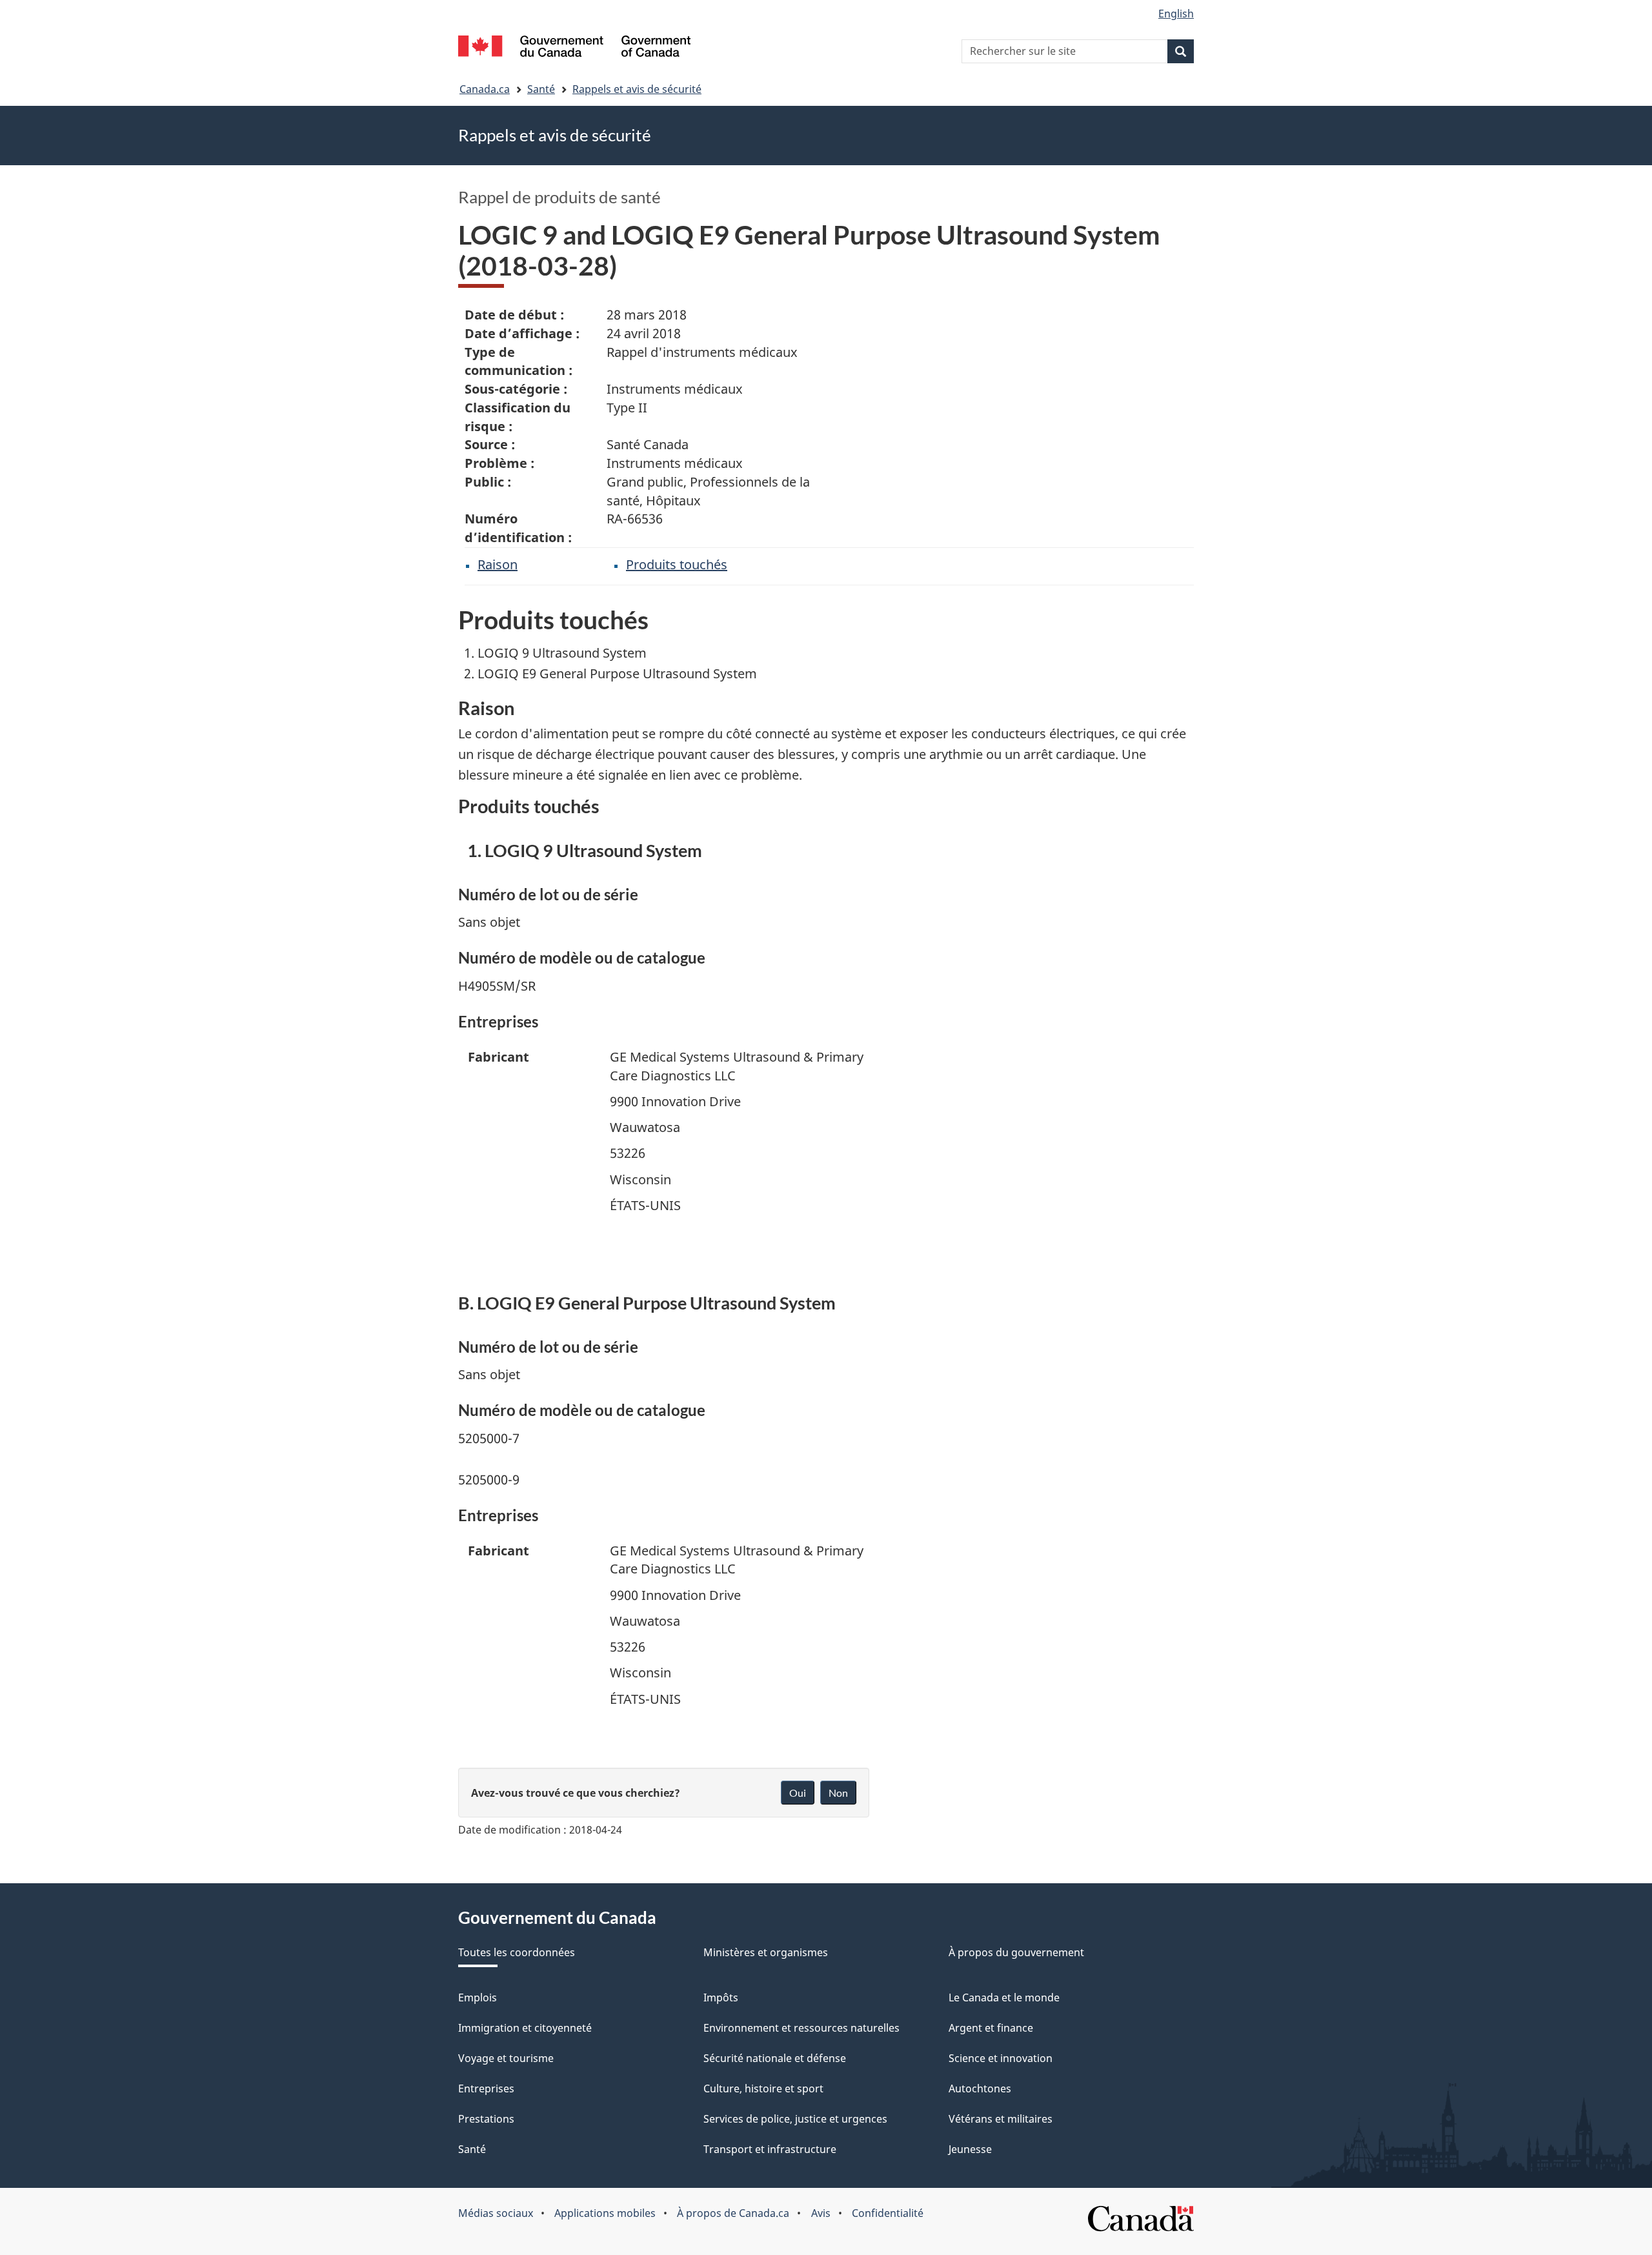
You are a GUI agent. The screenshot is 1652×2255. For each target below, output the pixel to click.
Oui (798, 1793)
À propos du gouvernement (1016, 1952)
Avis (821, 2213)
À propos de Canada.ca (733, 2213)
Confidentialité (888, 2213)
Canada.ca (485, 89)
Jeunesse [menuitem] (970, 2149)
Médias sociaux (496, 2213)
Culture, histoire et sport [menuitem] (763, 2088)
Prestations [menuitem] (486, 2119)
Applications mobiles (605, 2213)
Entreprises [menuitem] (486, 2088)
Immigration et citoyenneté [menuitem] (525, 2028)
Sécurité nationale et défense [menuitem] (775, 2058)
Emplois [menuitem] (478, 1997)
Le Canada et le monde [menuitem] (1004, 1997)
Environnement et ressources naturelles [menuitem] (801, 2028)
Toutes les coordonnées (517, 1952)
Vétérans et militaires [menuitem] (1001, 2119)
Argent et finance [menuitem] (991, 2028)
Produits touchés (677, 564)
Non (838, 1793)
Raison (498, 564)
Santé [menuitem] (472, 2149)
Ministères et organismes (766, 1952)
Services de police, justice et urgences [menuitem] (795, 2119)
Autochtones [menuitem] (980, 2088)
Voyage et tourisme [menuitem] (506, 2058)
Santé (541, 89)
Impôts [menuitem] (721, 1997)
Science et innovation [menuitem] (1001, 2058)
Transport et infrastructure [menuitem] (770, 2149)
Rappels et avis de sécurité (637, 89)
